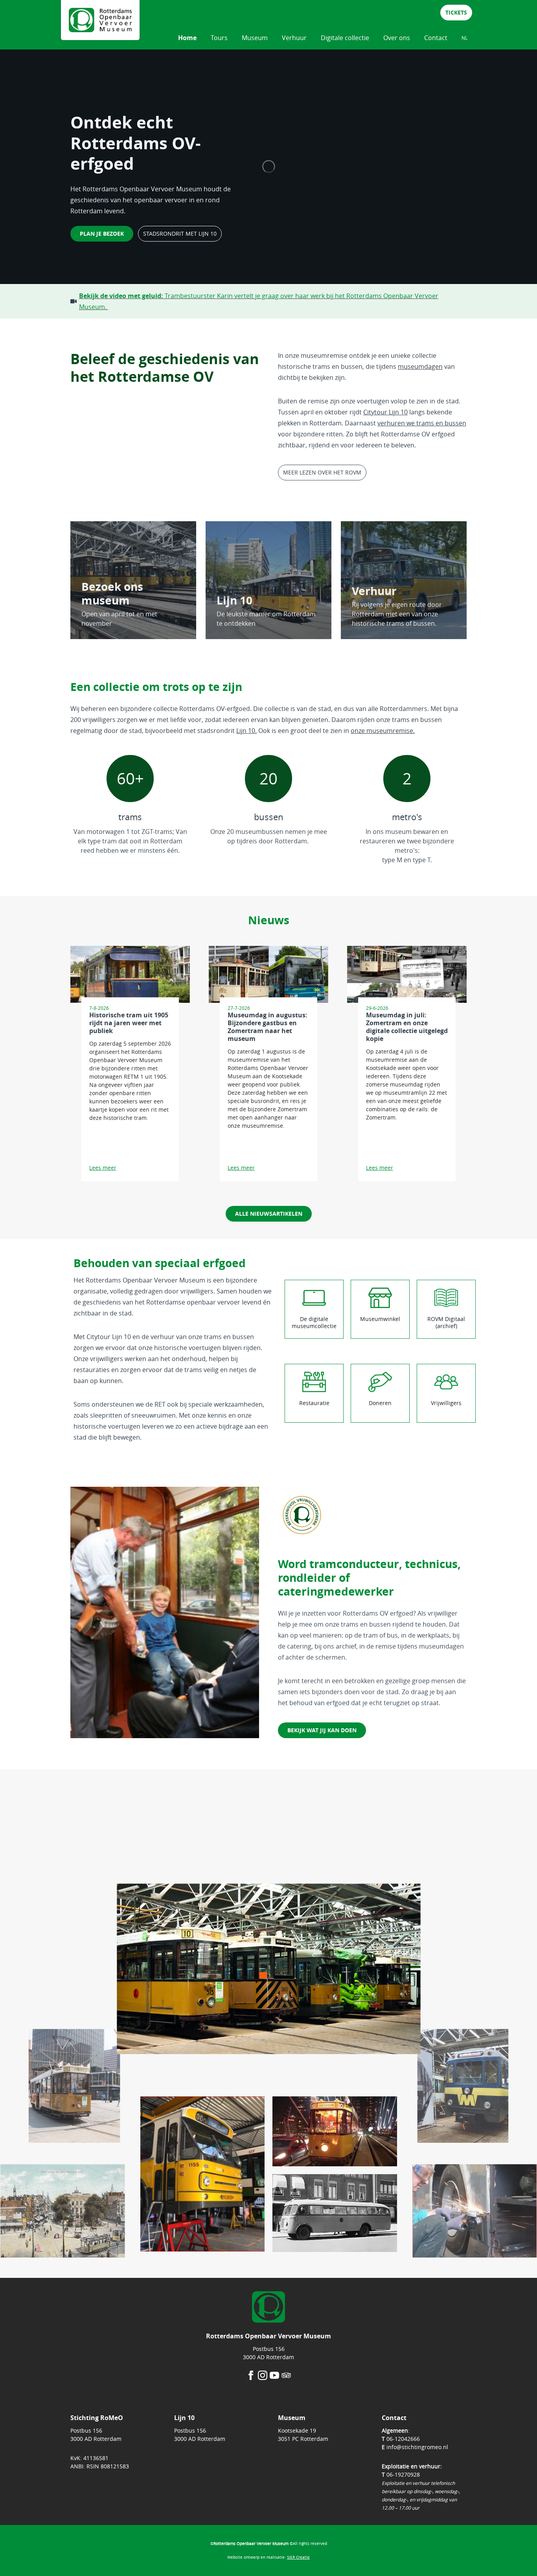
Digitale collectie (345, 38)
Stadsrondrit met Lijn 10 (180, 234)
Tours (219, 38)
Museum (255, 38)
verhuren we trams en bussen (422, 423)
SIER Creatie (298, 2557)
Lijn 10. (246, 731)
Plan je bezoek (102, 234)
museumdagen (420, 366)
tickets (456, 12)
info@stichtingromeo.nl (417, 2447)
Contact (436, 38)
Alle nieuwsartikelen (269, 1214)
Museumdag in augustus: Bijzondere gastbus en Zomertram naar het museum (268, 1027)
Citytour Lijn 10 (385, 412)
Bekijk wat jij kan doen (322, 1730)
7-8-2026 (99, 1008)
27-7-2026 (239, 1008)
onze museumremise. (383, 731)
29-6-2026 (377, 1008)
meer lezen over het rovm (322, 472)
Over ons (397, 38)
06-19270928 (403, 2474)
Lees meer (103, 1168)
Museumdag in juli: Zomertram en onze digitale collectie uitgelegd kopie (407, 1027)
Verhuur (294, 38)
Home (187, 38)
